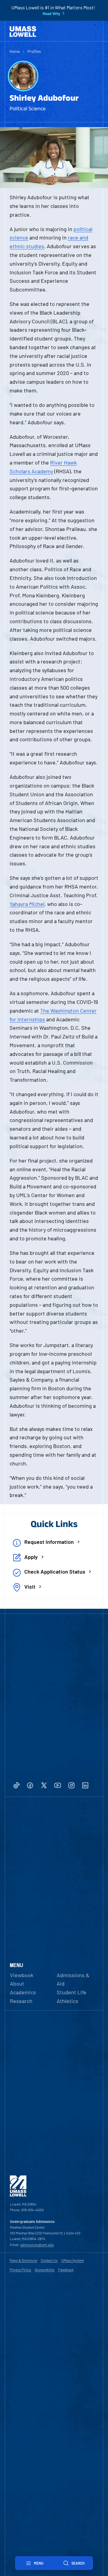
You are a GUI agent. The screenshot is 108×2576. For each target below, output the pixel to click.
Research (21, 2001)
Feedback (66, 2270)
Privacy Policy (20, 2270)
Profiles (34, 51)
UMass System (73, 2260)
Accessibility (45, 2270)
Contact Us (49, 2260)
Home (15, 51)
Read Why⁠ (51, 14)
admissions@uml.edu (37, 2245)
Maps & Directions (23, 2260)
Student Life (72, 1992)
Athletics (67, 2001)
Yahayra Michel (27, 904)
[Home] (23, 32)
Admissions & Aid (73, 1979)
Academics (23, 1992)
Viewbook (22, 1975)
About (17, 1983)
